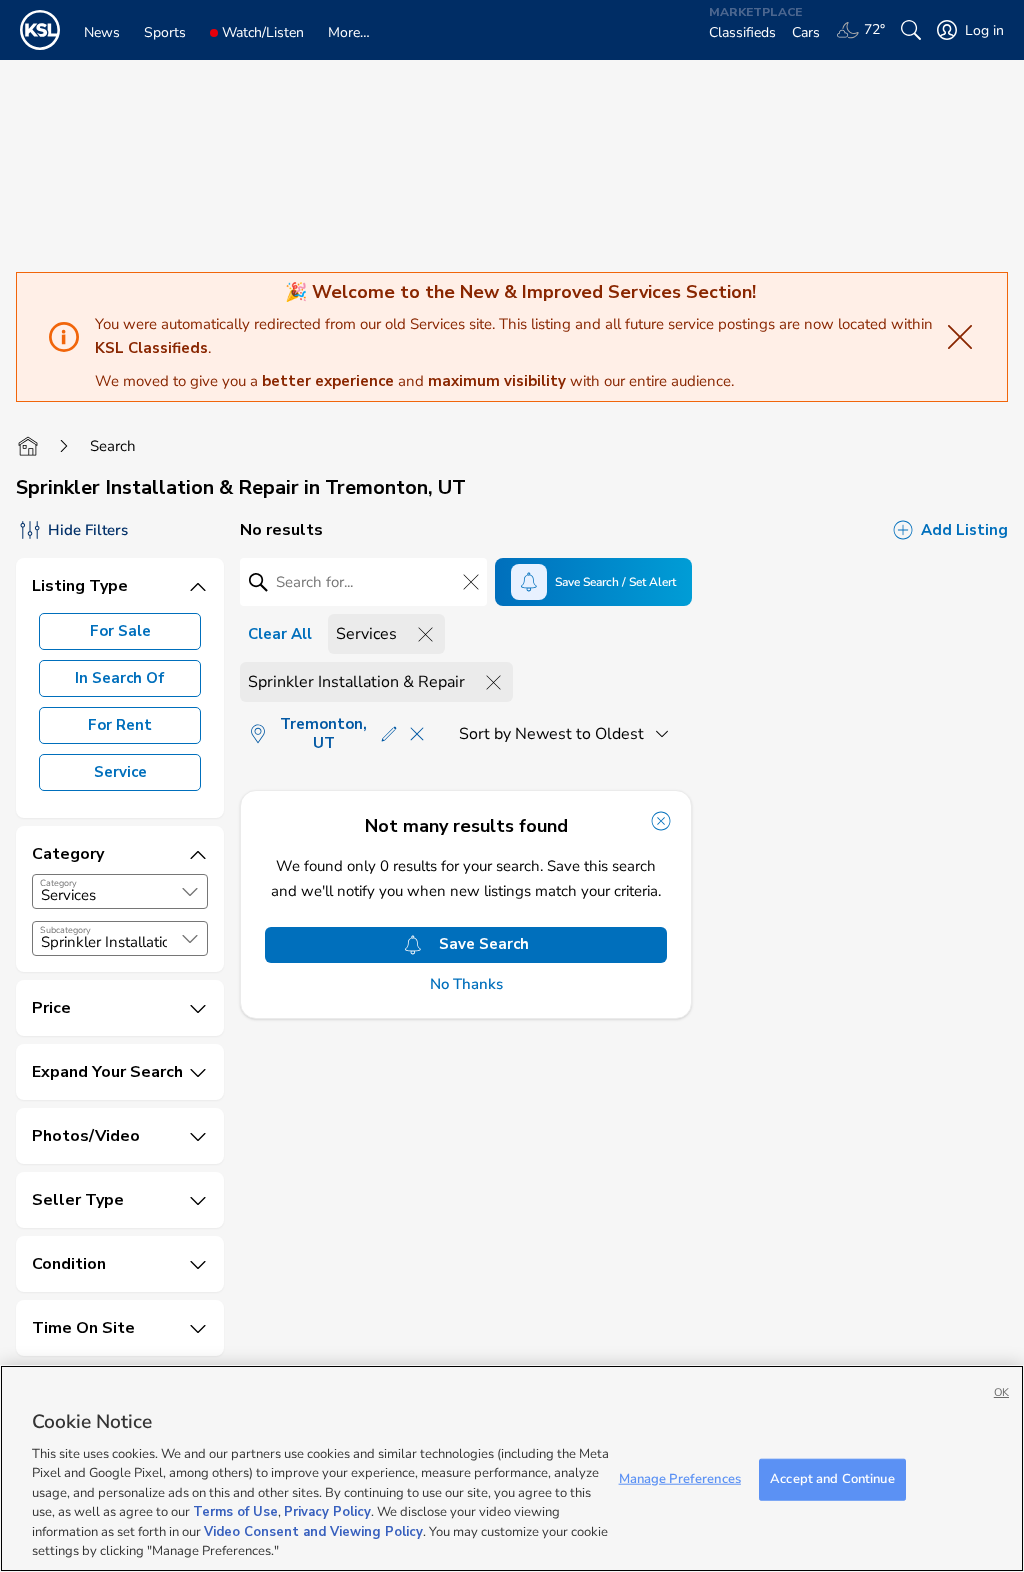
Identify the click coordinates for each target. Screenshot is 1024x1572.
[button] (190, 892)
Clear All (280, 634)
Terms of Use (235, 1512)
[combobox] (120, 891)
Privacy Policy (327, 1512)
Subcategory (65, 930)
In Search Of (120, 678)
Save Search (484, 944)
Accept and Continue (832, 1479)
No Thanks (466, 984)
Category (58, 883)
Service (120, 772)
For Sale (120, 631)
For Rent (120, 725)
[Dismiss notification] (661, 821)
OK (1001, 1392)
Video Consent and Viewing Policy (313, 1532)
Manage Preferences (680, 1479)
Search (113, 446)
